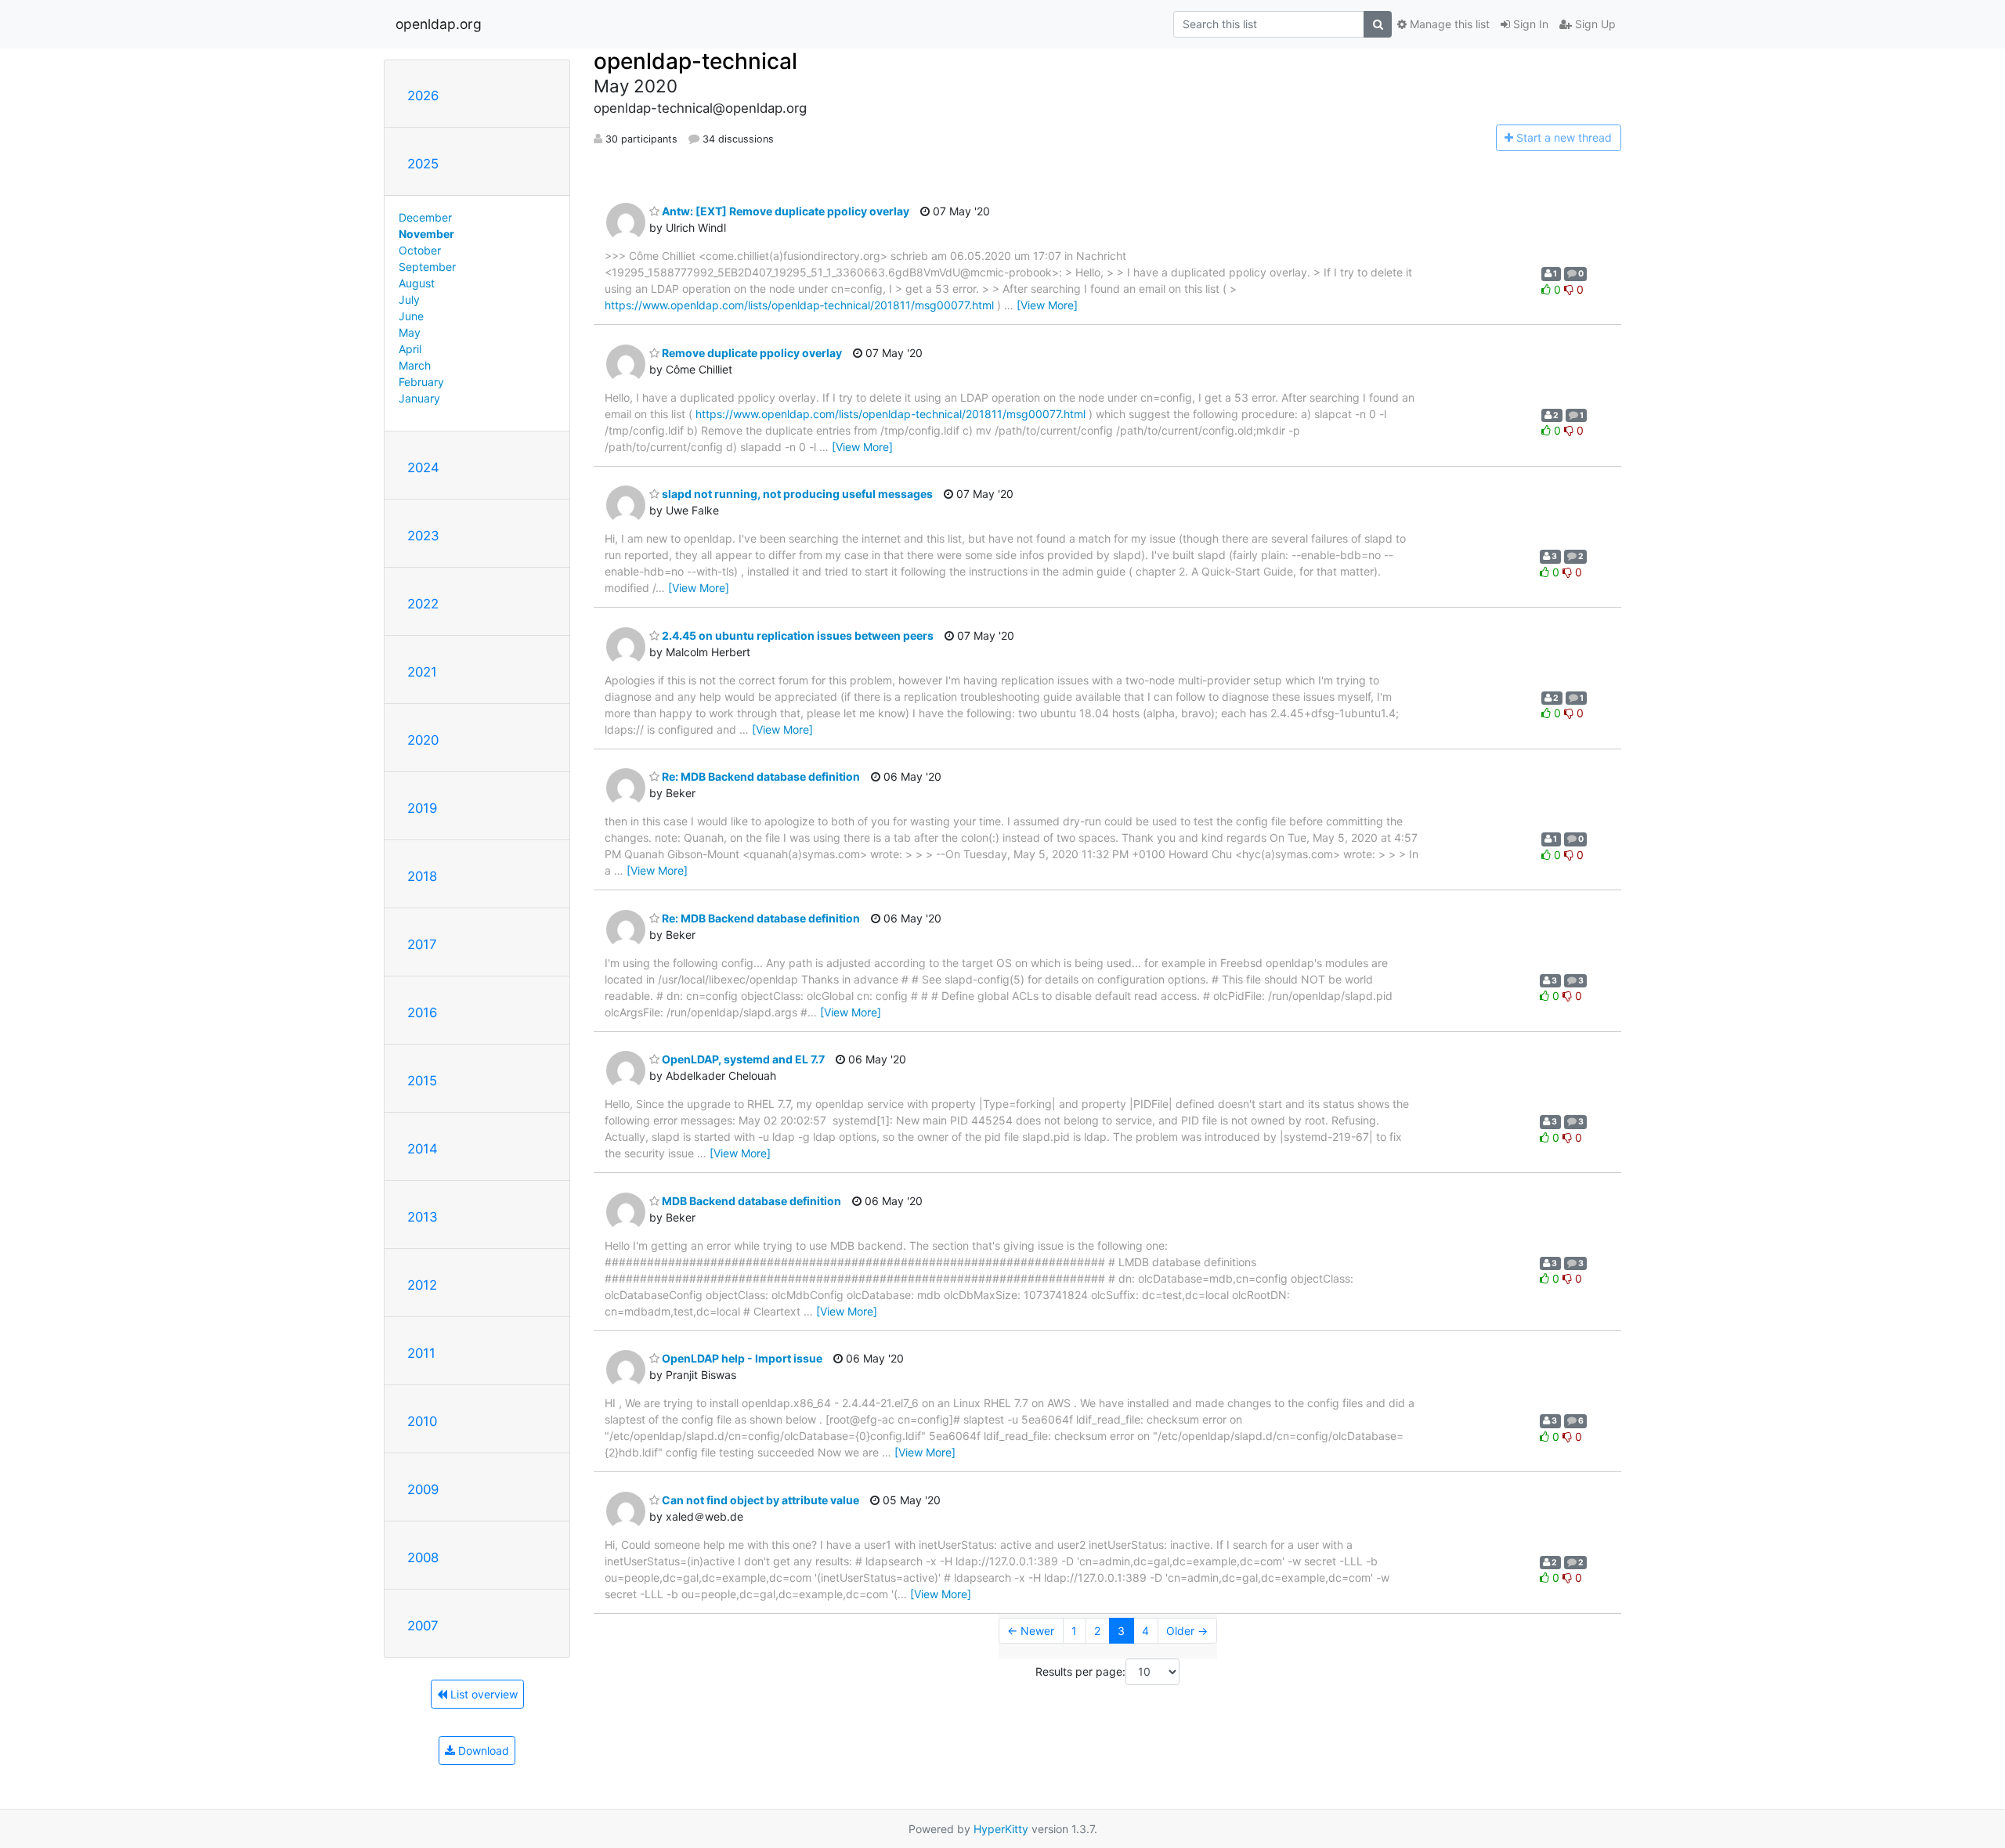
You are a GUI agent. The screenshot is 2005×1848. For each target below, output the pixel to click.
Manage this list (1448, 24)
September (427, 267)
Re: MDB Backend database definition (760, 776)
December (425, 217)
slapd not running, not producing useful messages (796, 494)
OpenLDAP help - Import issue (741, 1358)
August (417, 283)
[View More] (1047, 305)
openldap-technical (695, 61)
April (410, 349)
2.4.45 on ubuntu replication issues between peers (797, 635)
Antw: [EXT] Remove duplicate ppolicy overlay (784, 211)
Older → (1187, 1631)
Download (482, 1751)
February (421, 382)
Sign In (1529, 24)
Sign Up (1594, 24)
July (409, 300)
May (410, 332)
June (411, 316)
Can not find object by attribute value (759, 1500)
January (419, 398)
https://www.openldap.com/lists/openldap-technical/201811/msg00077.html (891, 414)
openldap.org (439, 24)
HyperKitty (1001, 1829)
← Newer (1031, 1631)
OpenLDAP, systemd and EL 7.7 (742, 1059)
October (420, 250)
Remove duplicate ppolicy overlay (751, 353)
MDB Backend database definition (750, 1201)
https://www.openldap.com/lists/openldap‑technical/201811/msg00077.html (799, 305)
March (415, 365)
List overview (482, 1694)
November (426, 234)
